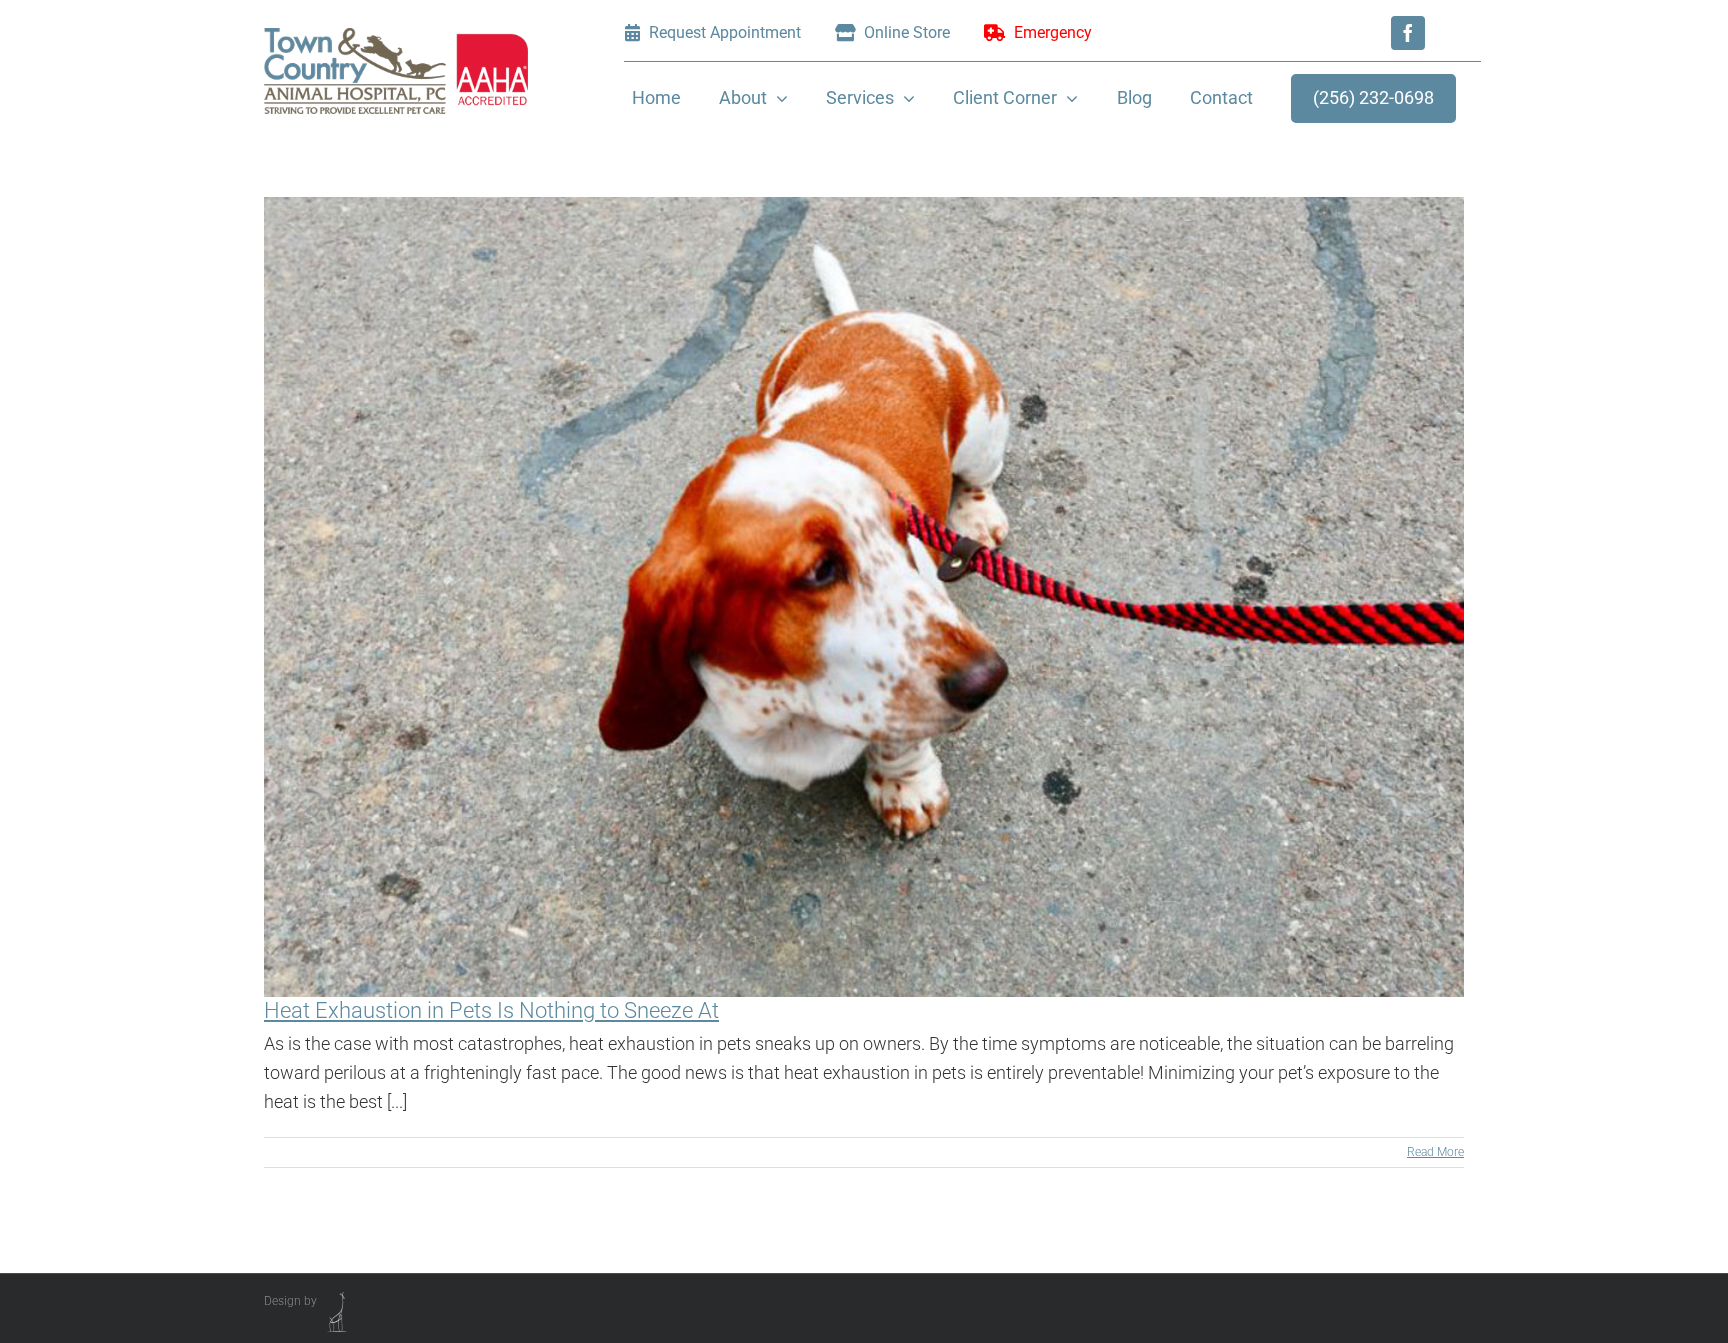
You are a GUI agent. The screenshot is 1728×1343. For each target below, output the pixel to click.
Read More (1435, 1152)
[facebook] (1408, 33)
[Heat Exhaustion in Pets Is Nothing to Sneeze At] (864, 597)
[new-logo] (396, 36)
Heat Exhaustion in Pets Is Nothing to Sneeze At (491, 1010)
